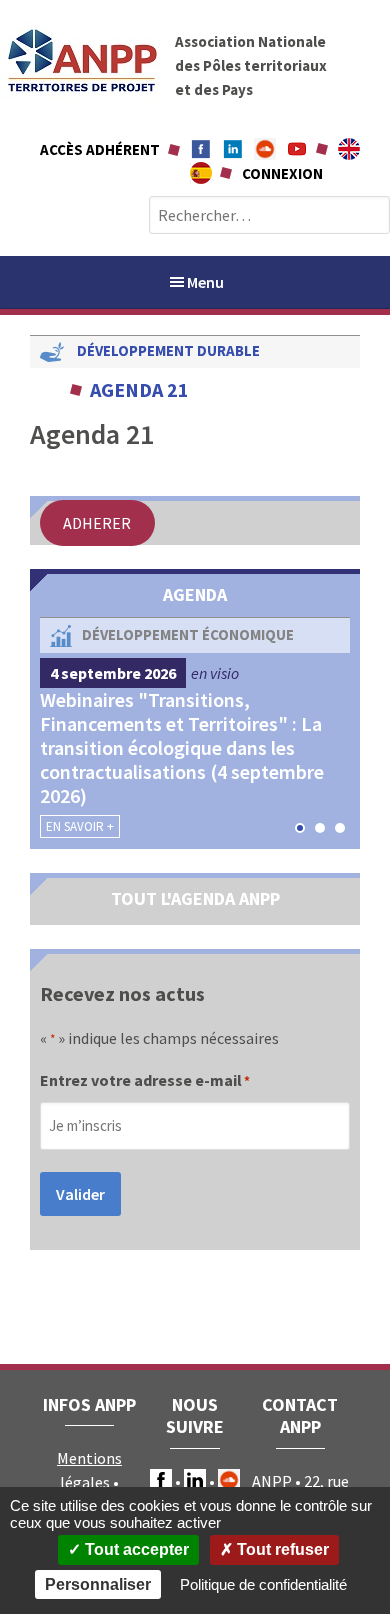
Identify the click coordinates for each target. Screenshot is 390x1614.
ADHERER (97, 523)
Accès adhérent (100, 149)
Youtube (297, 149)
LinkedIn (195, 1480)
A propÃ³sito (201, 173)
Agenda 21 (139, 389)
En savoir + (80, 826)
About (349, 149)
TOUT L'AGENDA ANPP (195, 898)
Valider (80, 1194)
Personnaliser (98, 1584)
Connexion (282, 173)
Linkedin (233, 149)
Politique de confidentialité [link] (263, 1584)
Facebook (201, 149)
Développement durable (168, 350)
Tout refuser (281, 1549)
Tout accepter (135, 1549)
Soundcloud (265, 149)
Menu (205, 282)
